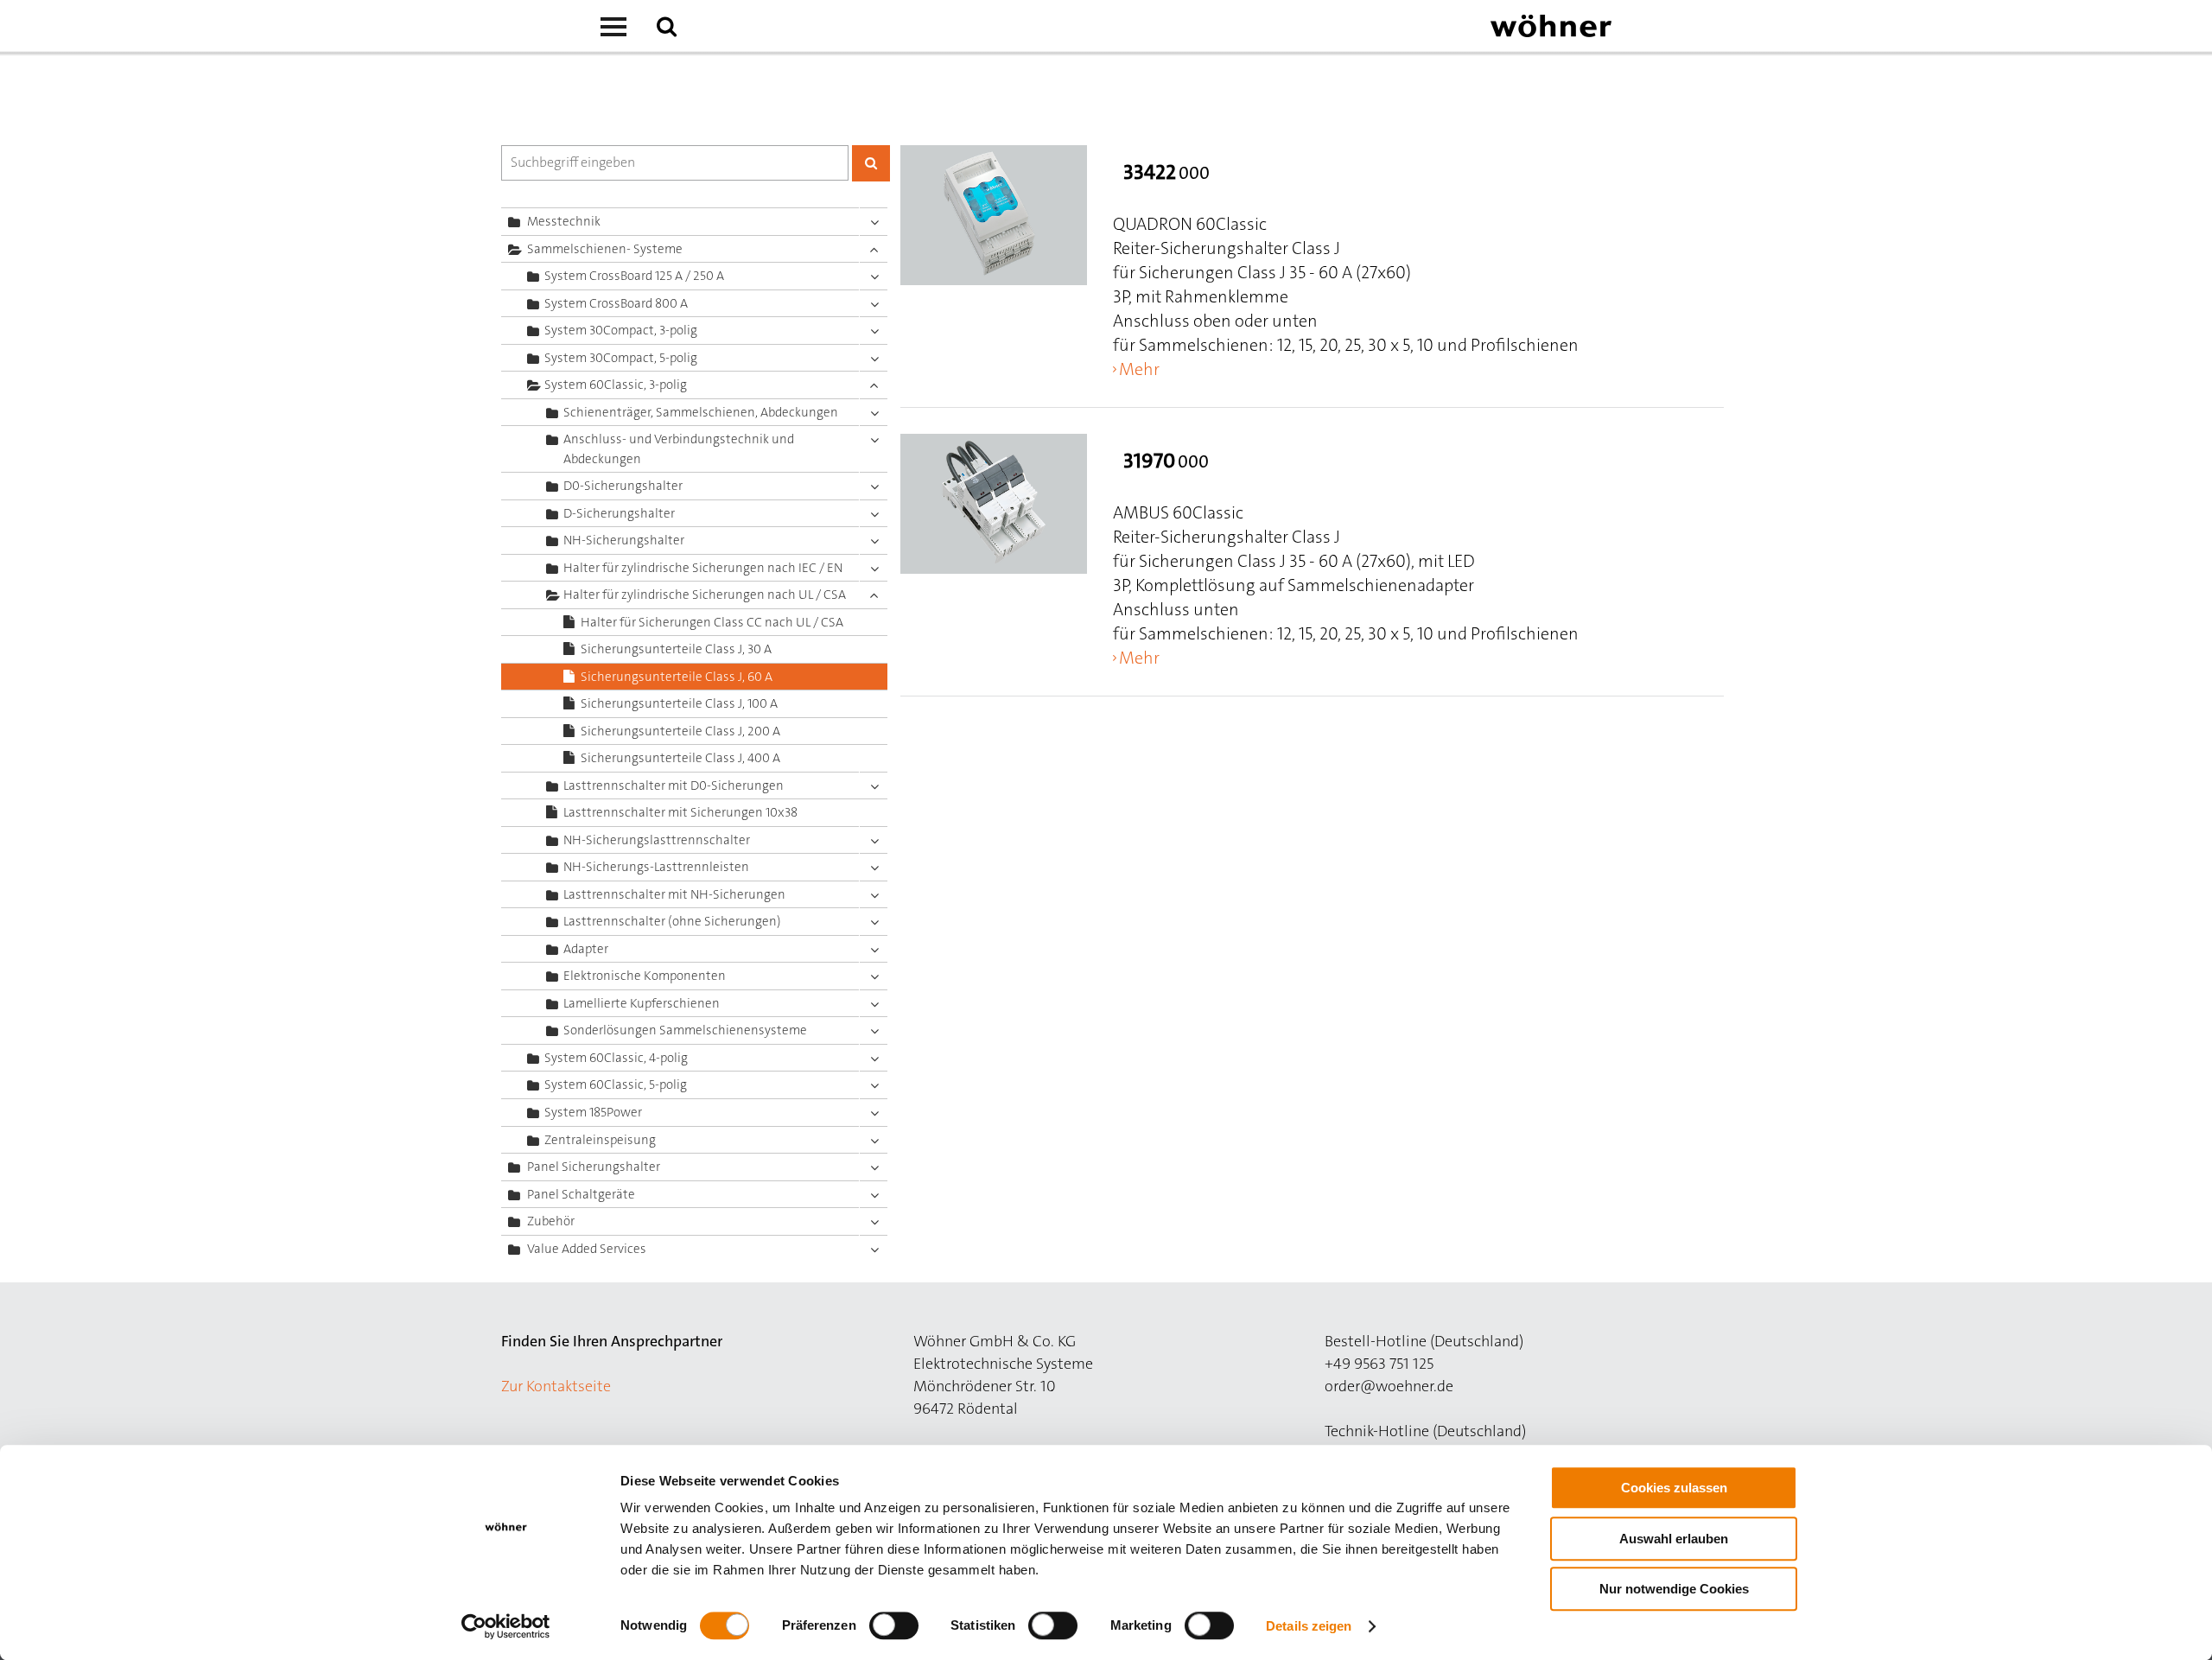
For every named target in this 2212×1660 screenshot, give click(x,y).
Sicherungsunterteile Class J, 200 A (680, 731)
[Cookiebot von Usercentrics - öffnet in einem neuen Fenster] (506, 1626)
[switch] (897, 1629)
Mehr (1139, 369)
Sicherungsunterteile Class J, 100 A (679, 703)
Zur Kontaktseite (556, 1386)
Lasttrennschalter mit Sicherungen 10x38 (680, 812)
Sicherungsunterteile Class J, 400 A (680, 758)
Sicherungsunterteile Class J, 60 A (677, 677)
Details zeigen (1309, 1626)
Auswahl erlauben (1674, 1539)
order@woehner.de (1389, 1386)
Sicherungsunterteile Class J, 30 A (676, 649)
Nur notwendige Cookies (1674, 1589)
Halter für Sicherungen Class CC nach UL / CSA (712, 622)
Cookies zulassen (1674, 1488)
